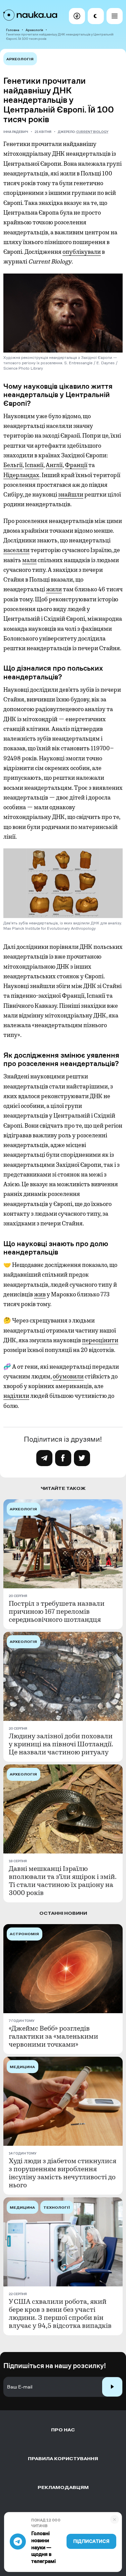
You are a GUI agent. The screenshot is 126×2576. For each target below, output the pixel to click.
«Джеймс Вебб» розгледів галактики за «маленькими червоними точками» (53, 2037)
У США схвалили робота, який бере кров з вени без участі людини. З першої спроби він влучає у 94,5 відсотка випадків (60, 2314)
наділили (16, 1396)
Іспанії (34, 465)
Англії (54, 465)
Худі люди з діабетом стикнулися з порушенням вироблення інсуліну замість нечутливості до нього (62, 2173)
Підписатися (91, 2541)
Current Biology (92, 132)
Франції (76, 465)
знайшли (71, 495)
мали (29, 560)
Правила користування (63, 2459)
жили (54, 589)
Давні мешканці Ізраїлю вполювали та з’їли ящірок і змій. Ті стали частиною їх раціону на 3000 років (63, 1881)
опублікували (82, 252)
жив (40, 1294)
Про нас (63, 2430)
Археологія (34, 30)
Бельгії (13, 465)
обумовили (68, 1376)
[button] (77, 16)
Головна (13, 30)
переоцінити (100, 1340)
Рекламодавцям (63, 2487)
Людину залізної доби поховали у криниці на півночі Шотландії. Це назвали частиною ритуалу (61, 1744)
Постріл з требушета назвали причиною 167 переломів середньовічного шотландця (57, 1612)
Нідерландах (21, 475)
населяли (16, 550)
